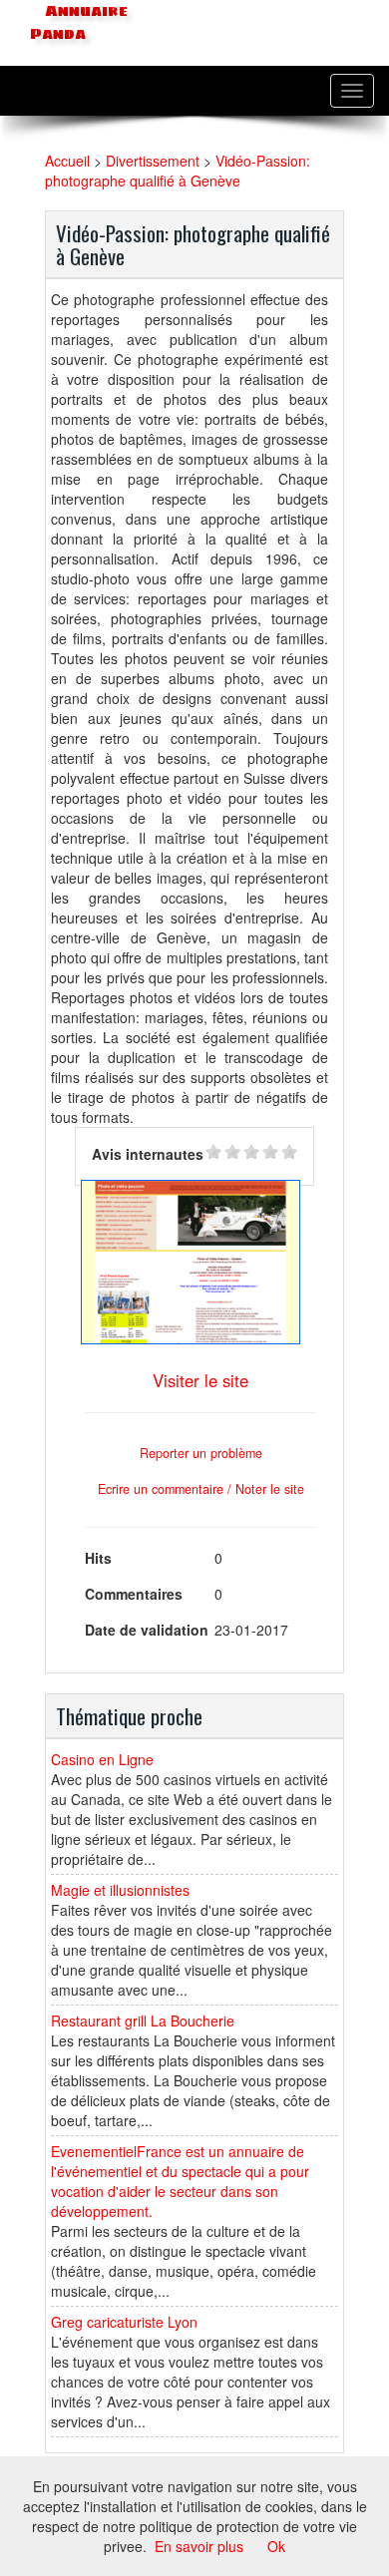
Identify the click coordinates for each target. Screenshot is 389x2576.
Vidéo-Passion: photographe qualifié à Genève (178, 171)
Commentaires (134, 1594)
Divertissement (153, 161)
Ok (276, 2546)
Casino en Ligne (102, 1759)
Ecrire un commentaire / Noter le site (201, 1489)
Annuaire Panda (79, 22)
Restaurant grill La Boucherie (143, 2021)
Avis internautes (148, 1154)
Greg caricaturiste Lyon (124, 2322)
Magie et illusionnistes (120, 1890)
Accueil (67, 161)
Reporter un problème (201, 1453)
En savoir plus (199, 2546)
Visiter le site (200, 1380)
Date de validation (147, 1630)
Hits (98, 1558)
